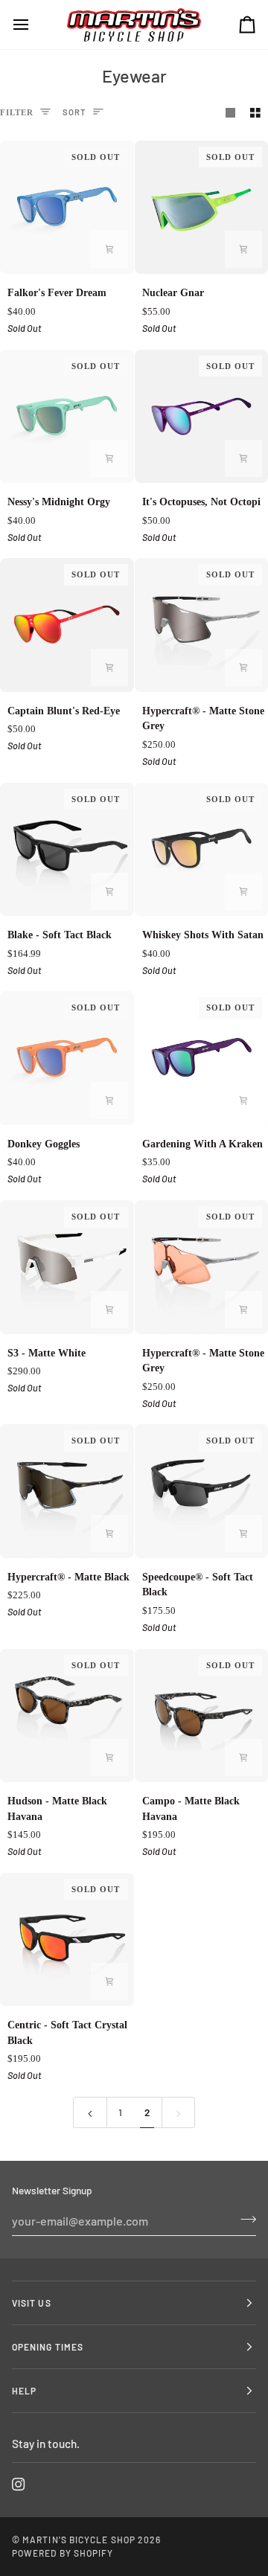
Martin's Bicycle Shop (79, 2540)
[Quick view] (109, 249)
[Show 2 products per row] (255, 113)
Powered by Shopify (63, 2553)
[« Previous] (90, 2112)
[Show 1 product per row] (231, 113)
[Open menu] (34, 25)
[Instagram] (19, 2484)
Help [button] (24, 2391)
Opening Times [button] (48, 2347)
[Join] (244, 2219)
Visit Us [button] (32, 2303)
